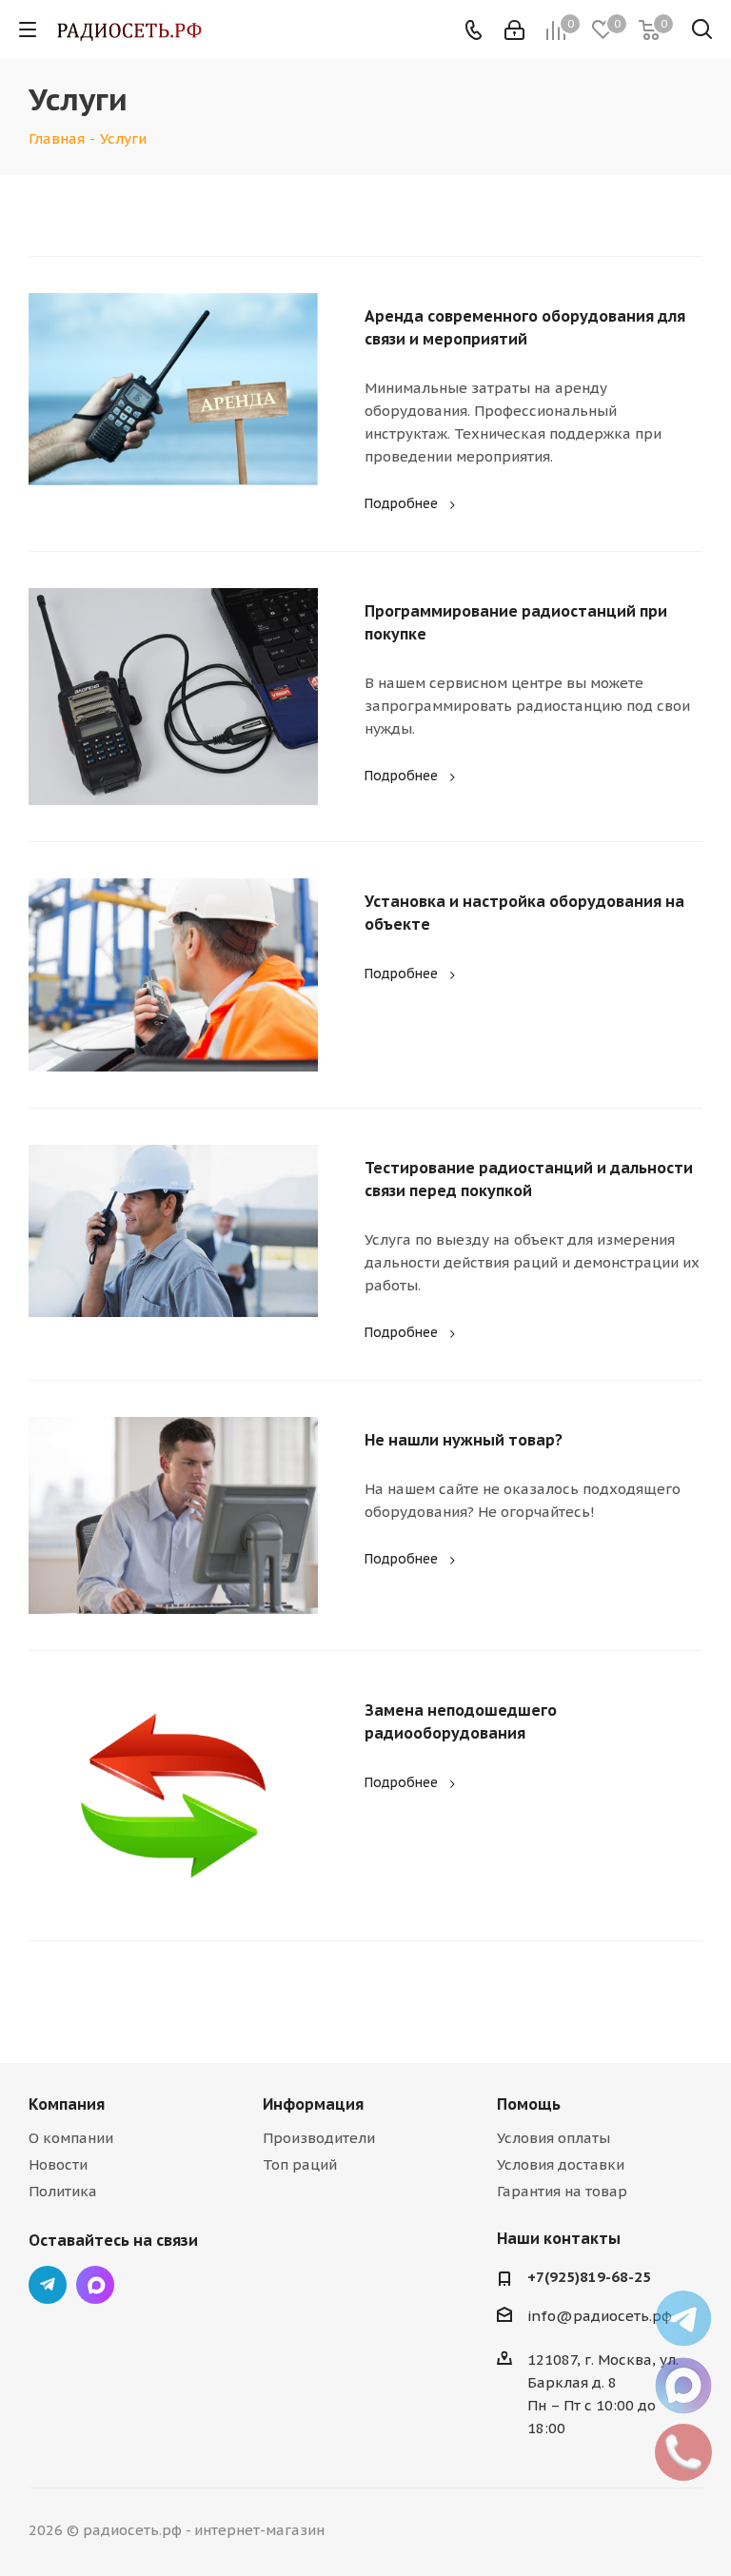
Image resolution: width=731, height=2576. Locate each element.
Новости (58, 2164)
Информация (313, 2104)
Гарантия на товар (562, 2191)
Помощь (529, 2104)
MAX (95, 2285)
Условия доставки (561, 2164)
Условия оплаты (553, 2138)
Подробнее (401, 503)
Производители (319, 2138)
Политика (63, 2191)
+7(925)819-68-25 (589, 2277)
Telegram (48, 2285)
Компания (67, 2104)
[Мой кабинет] (514, 30)
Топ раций (300, 2164)
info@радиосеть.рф (600, 2316)
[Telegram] (683, 2319)
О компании (71, 2138)
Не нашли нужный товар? (464, 1440)
